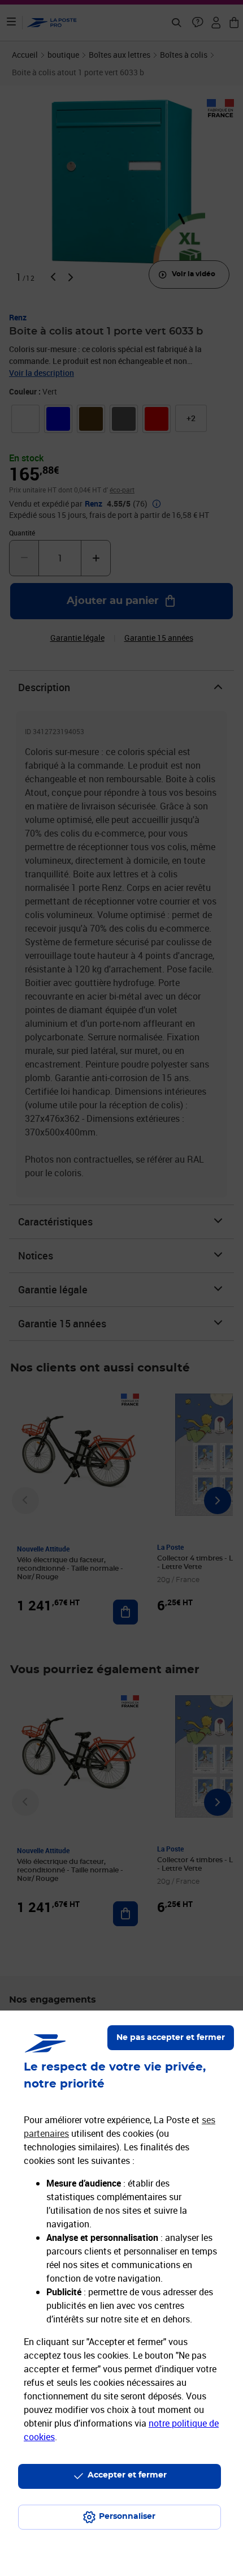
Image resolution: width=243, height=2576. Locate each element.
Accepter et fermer (127, 2475)
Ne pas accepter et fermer (171, 2038)
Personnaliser (127, 2517)
